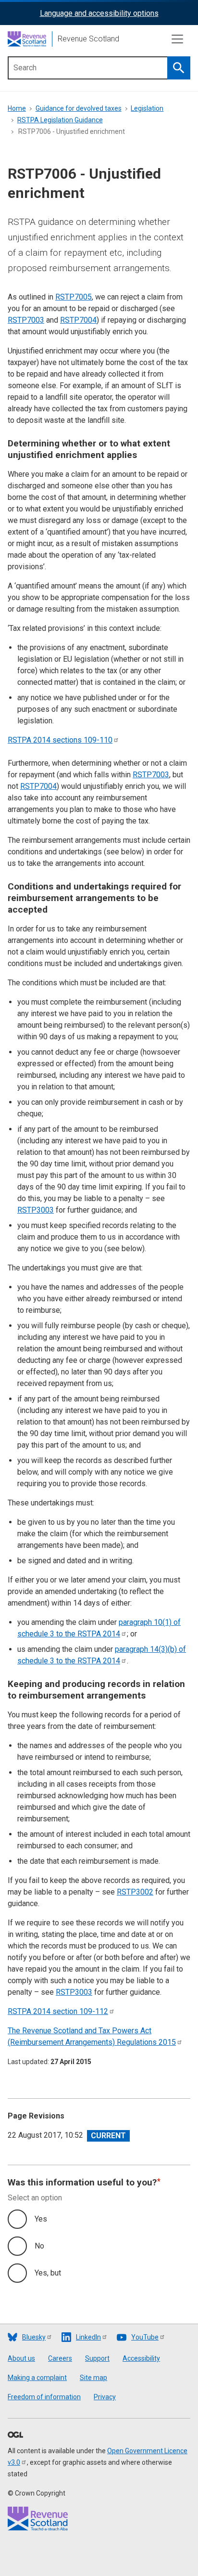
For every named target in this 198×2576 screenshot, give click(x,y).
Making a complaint (37, 2378)
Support (97, 2358)
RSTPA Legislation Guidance (60, 120)
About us (21, 2358)
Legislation (147, 108)
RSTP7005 (74, 297)
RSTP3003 (36, 1210)
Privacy (105, 2397)
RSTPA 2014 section (58, 2011)
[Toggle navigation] (177, 39)
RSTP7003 (26, 320)
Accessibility (141, 2358)
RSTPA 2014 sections (60, 740)
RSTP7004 (78, 320)
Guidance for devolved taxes (79, 108)
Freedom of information (44, 2397)
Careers (60, 2358)
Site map (93, 2378)
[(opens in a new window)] (15, 2435)
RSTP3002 (135, 1892)
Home (17, 108)
